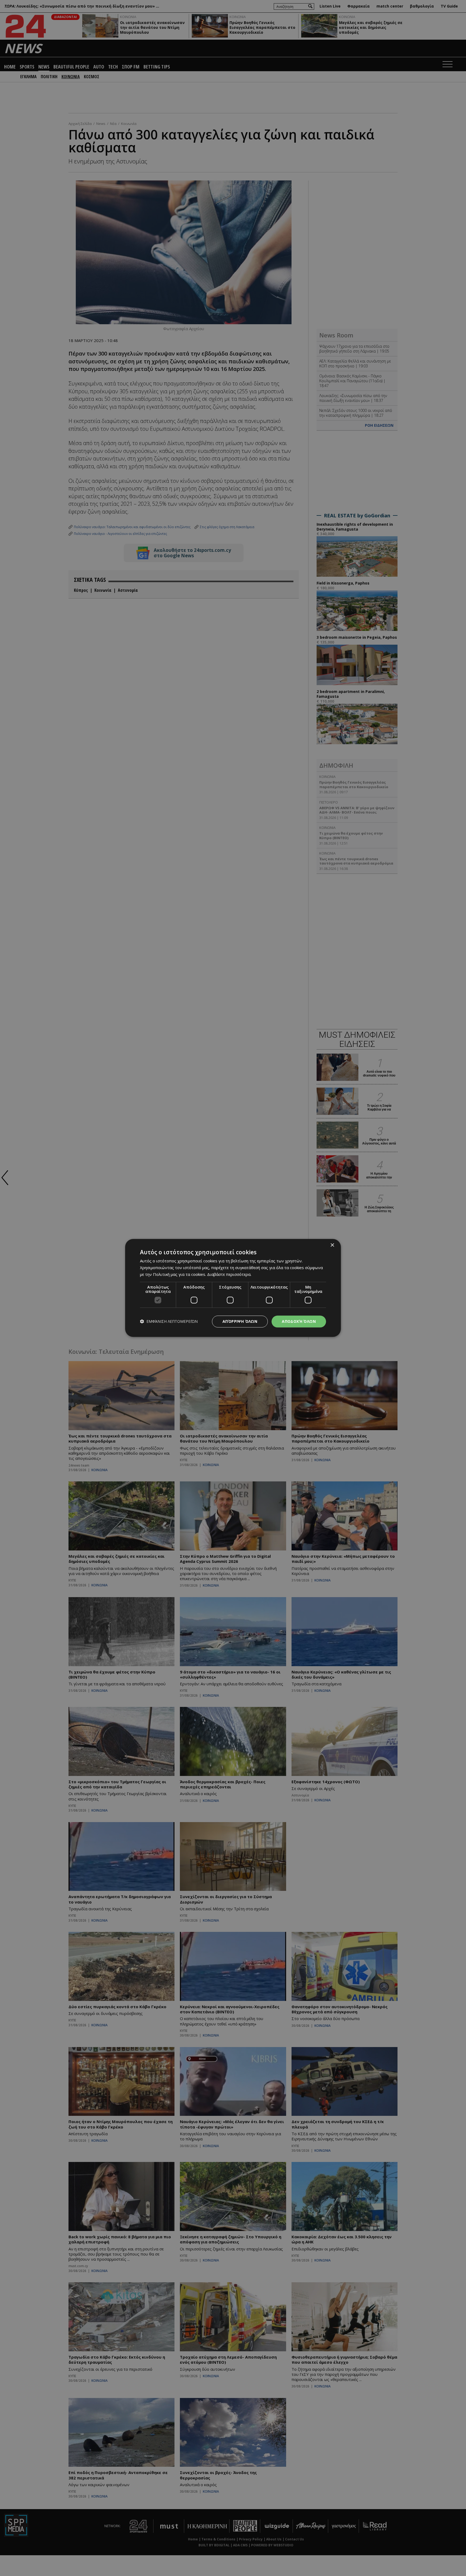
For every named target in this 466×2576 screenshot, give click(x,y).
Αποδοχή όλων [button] (299, 1321)
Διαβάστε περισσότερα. (229, 1274)
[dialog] (233, 1288)
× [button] (332, 1245)
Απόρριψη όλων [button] (240, 1321)
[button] (169, 1322)
